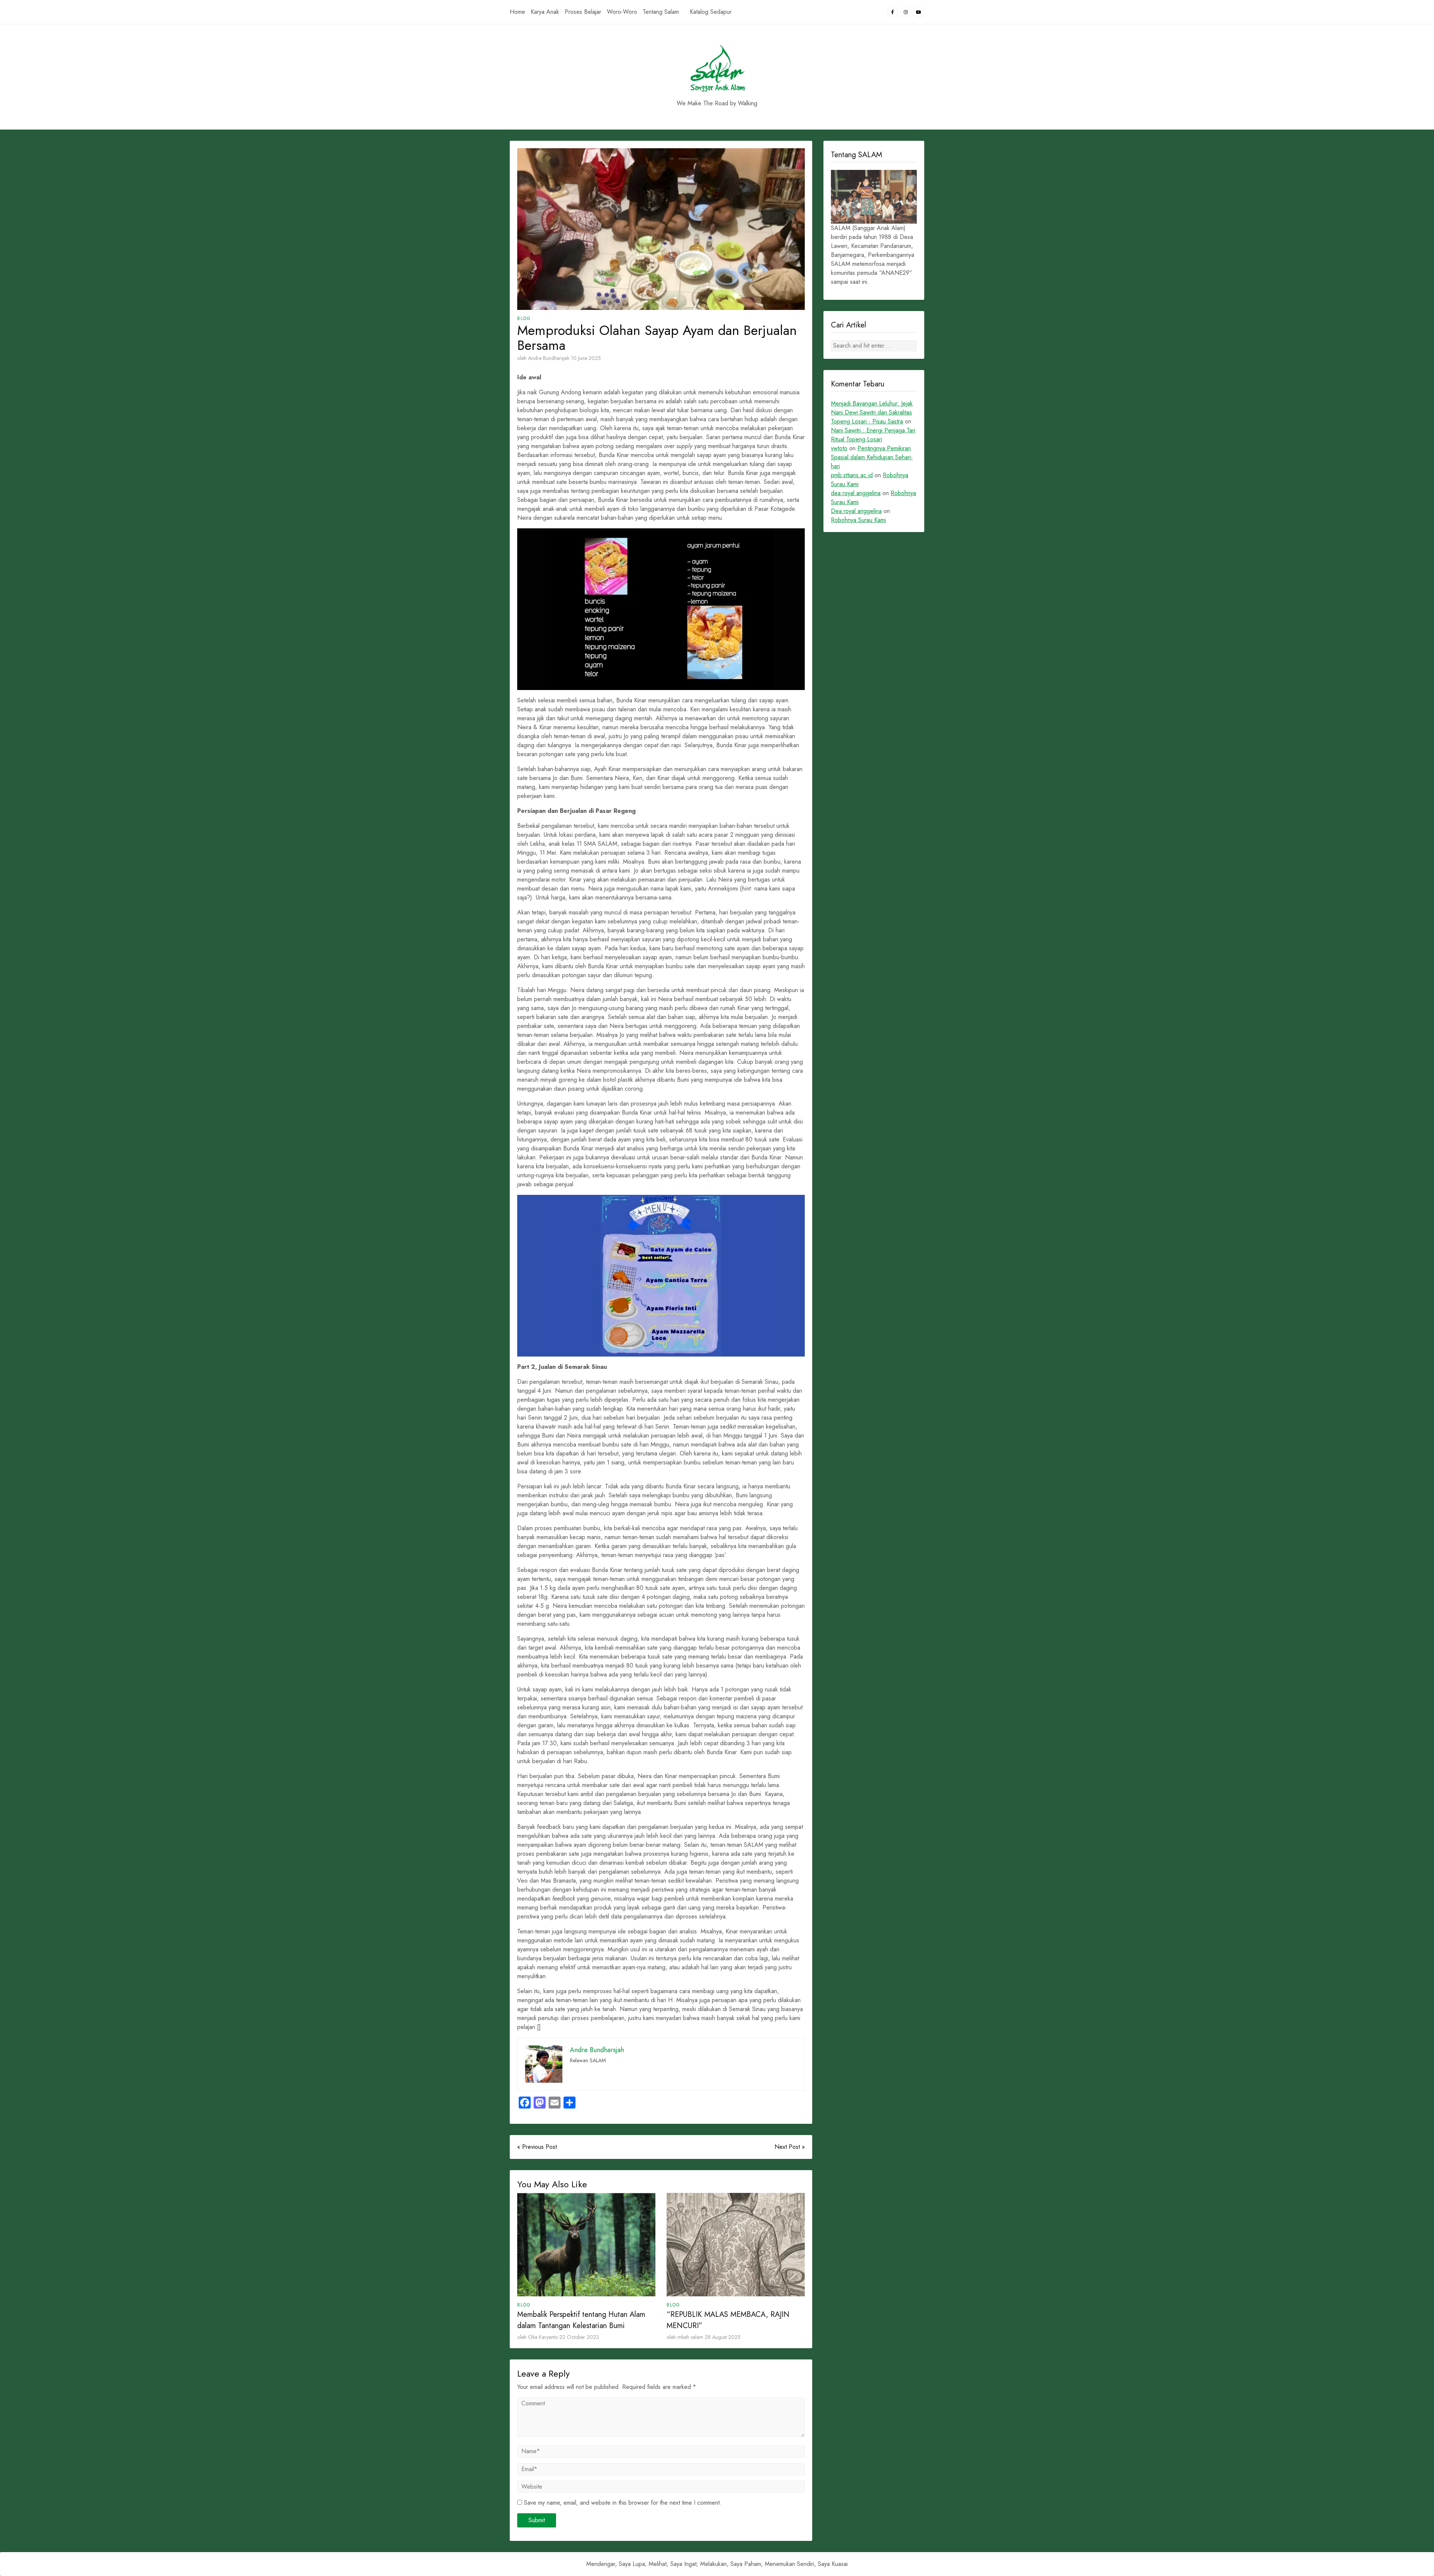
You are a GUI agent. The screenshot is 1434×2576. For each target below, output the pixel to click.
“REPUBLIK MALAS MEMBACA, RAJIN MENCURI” (728, 2320)
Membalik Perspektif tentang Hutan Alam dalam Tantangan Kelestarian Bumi (581, 2320)
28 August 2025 (723, 2337)
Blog (524, 318)
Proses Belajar (583, 12)
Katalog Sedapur (711, 12)
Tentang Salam (661, 12)
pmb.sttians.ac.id (852, 475)
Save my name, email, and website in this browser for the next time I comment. (623, 2503)
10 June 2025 (586, 358)
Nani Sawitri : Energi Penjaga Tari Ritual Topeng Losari (873, 435)
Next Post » (790, 2147)
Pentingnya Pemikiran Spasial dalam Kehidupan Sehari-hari (872, 457)
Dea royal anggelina (856, 511)
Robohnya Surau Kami (858, 520)
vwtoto (839, 448)
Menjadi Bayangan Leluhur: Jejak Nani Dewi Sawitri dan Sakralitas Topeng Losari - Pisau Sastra (872, 412)
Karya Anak (545, 12)
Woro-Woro (622, 12)
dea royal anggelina (856, 493)
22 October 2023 (579, 2337)
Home (517, 12)
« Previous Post (537, 2147)
